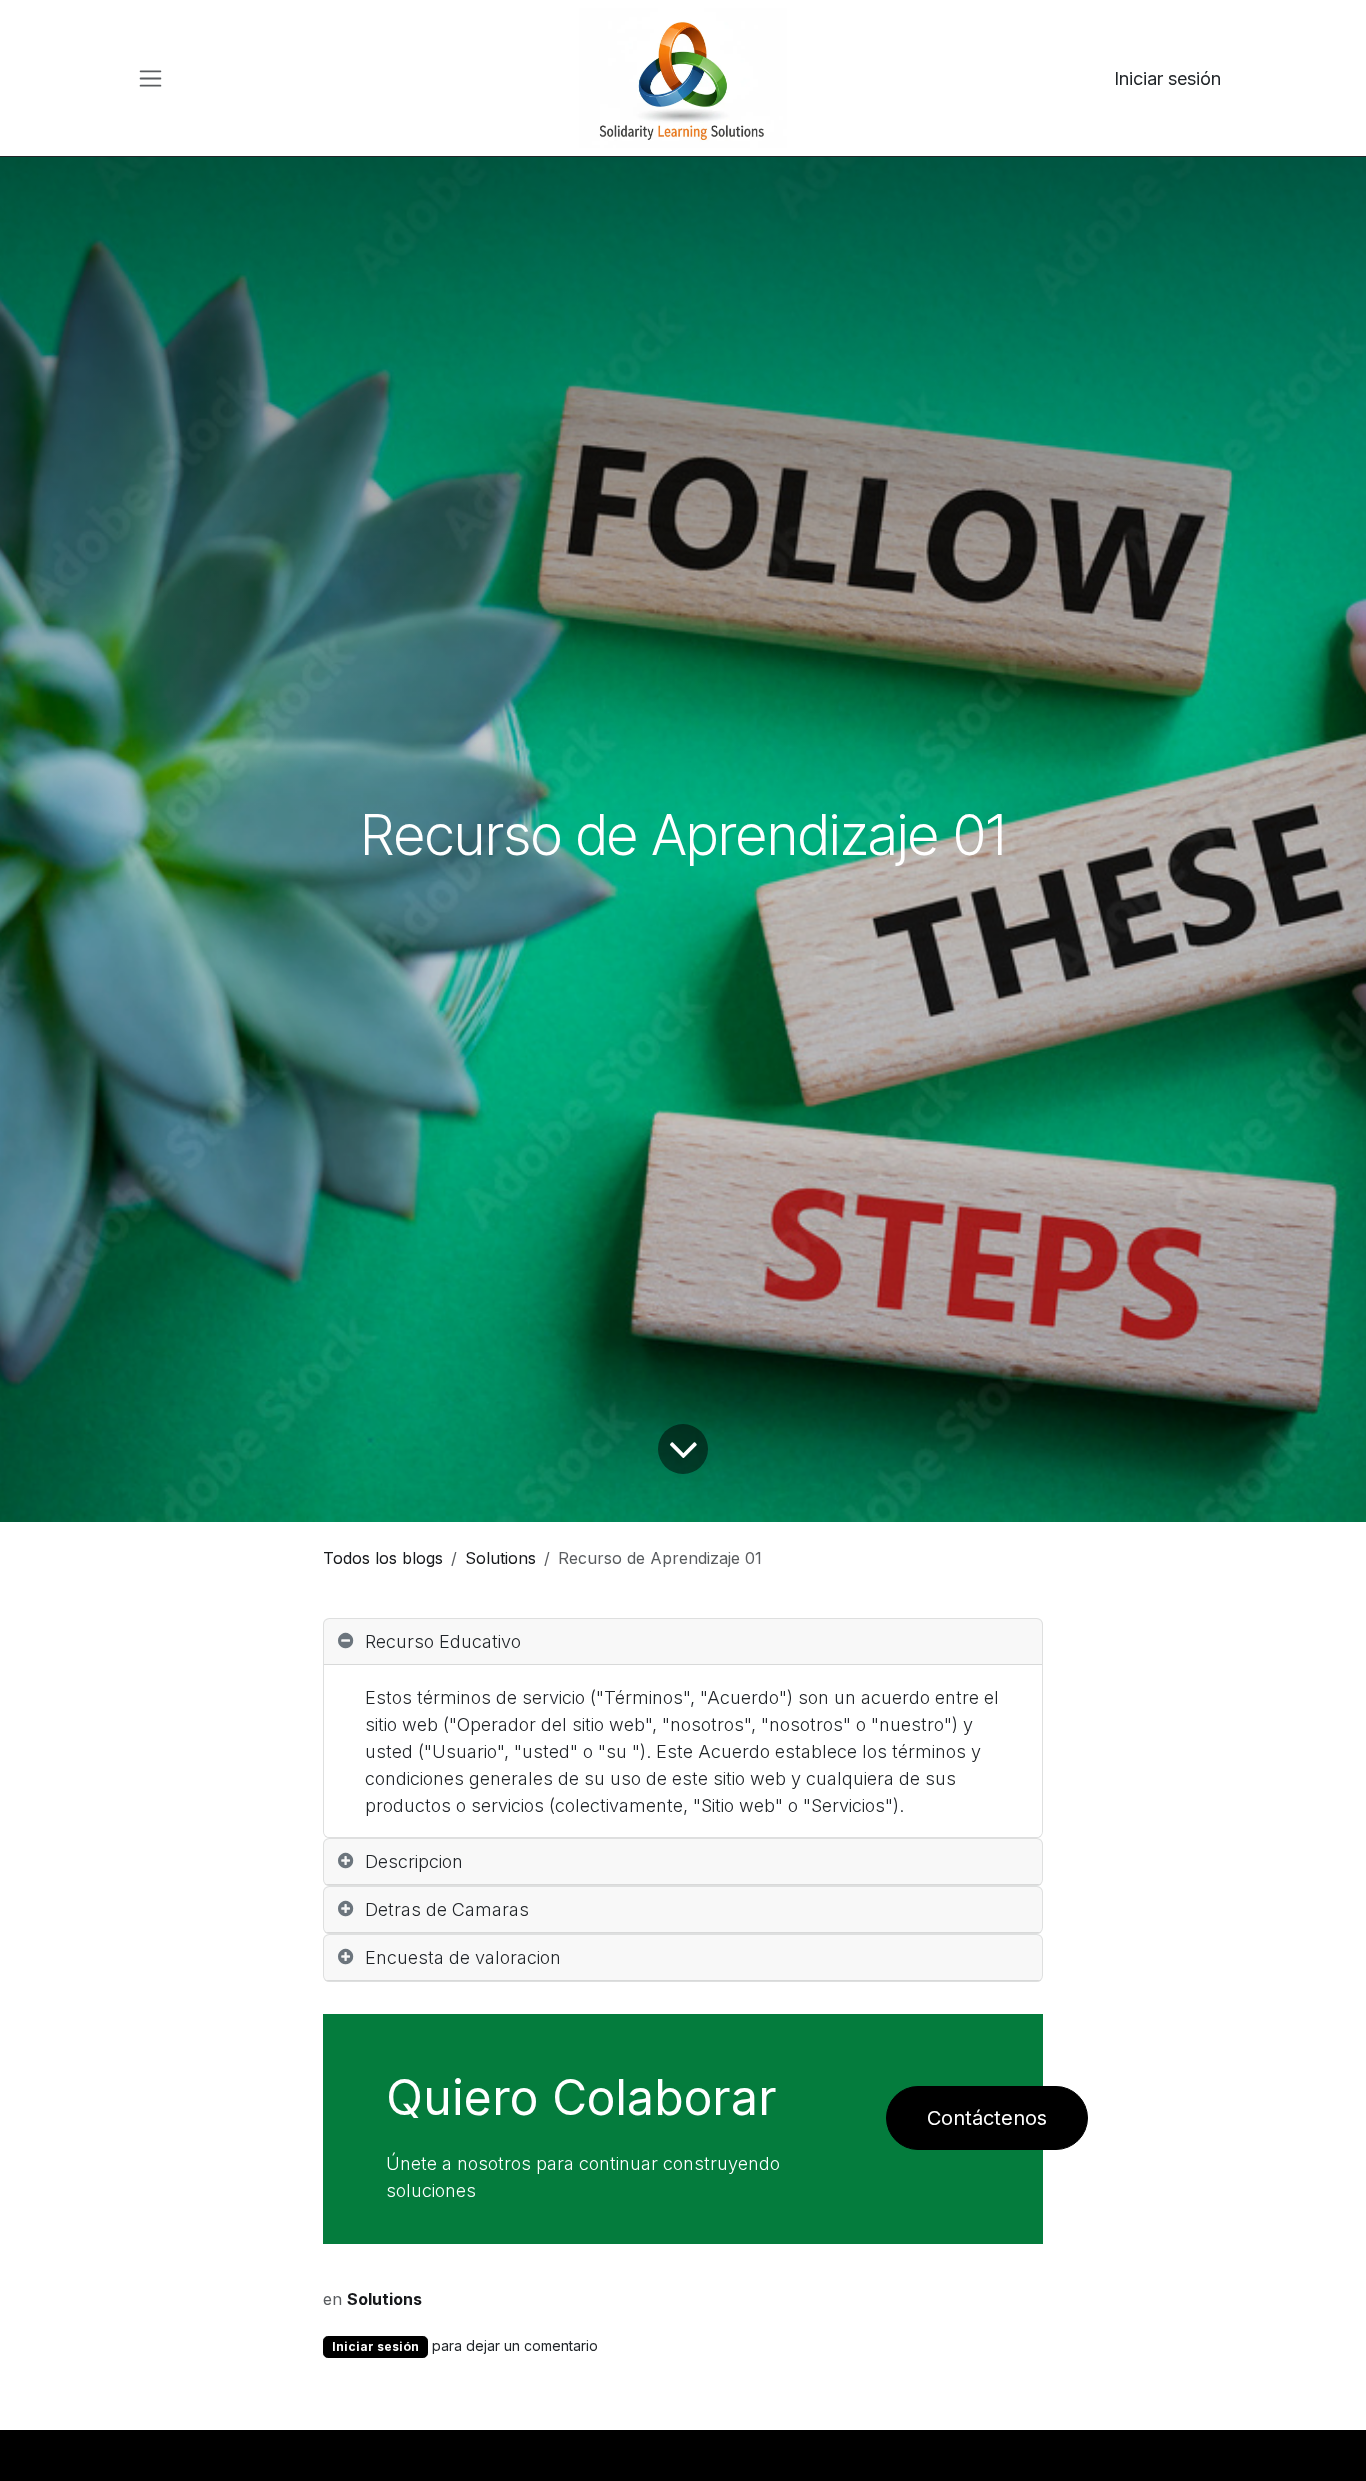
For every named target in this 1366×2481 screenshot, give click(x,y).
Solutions (500, 1558)
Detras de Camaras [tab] (447, 1909)
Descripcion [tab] (414, 1861)
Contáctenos (987, 2118)
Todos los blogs (383, 1558)
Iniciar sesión (1167, 78)
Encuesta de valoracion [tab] (463, 1957)
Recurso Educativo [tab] (443, 1641)
